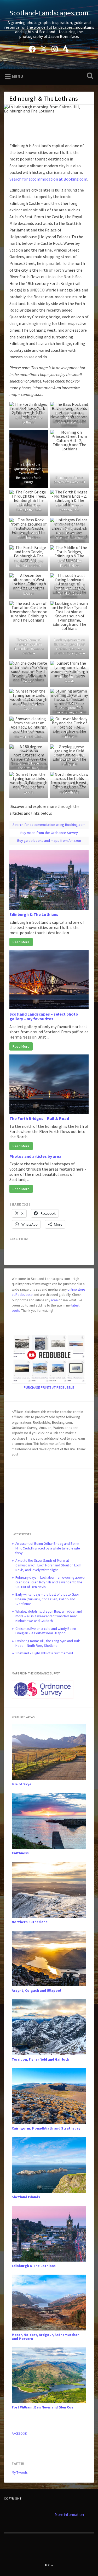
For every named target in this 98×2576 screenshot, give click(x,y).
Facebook (19, 2433)
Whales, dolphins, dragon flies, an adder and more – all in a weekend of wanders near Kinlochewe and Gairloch (49, 1616)
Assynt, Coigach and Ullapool (36, 1991)
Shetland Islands (26, 2197)
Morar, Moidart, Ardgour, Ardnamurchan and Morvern (46, 2337)
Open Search (89, 76)
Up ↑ (49, 2565)
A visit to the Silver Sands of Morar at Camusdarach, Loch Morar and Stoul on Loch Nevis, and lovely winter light (48, 1565)
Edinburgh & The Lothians (34, 914)
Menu (18, 76)
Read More (21, 942)
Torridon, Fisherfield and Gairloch (41, 2059)
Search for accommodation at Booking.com (48, 179)
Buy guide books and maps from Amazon (49, 840)
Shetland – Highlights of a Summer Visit (44, 1653)
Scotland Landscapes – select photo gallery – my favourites (44, 1016)
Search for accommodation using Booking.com (49, 825)
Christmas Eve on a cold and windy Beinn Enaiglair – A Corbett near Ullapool (46, 1631)
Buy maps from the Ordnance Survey (49, 833)
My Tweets (20, 2473)
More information (69, 2515)
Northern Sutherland (30, 1922)
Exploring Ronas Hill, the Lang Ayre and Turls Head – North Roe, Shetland (48, 1643)
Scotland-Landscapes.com (49, 13)
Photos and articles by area (35, 1156)
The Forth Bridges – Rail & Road (39, 1118)
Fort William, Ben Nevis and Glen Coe (43, 2407)
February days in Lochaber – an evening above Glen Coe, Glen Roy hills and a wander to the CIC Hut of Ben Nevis (50, 1582)
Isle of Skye (22, 1784)
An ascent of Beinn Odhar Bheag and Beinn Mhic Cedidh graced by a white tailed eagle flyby (48, 1548)
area (54, 1300)
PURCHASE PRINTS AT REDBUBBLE (49, 1388)
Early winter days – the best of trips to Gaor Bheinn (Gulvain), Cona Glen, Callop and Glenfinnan (47, 1599)
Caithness (20, 1853)
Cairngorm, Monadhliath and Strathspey (46, 2128)
